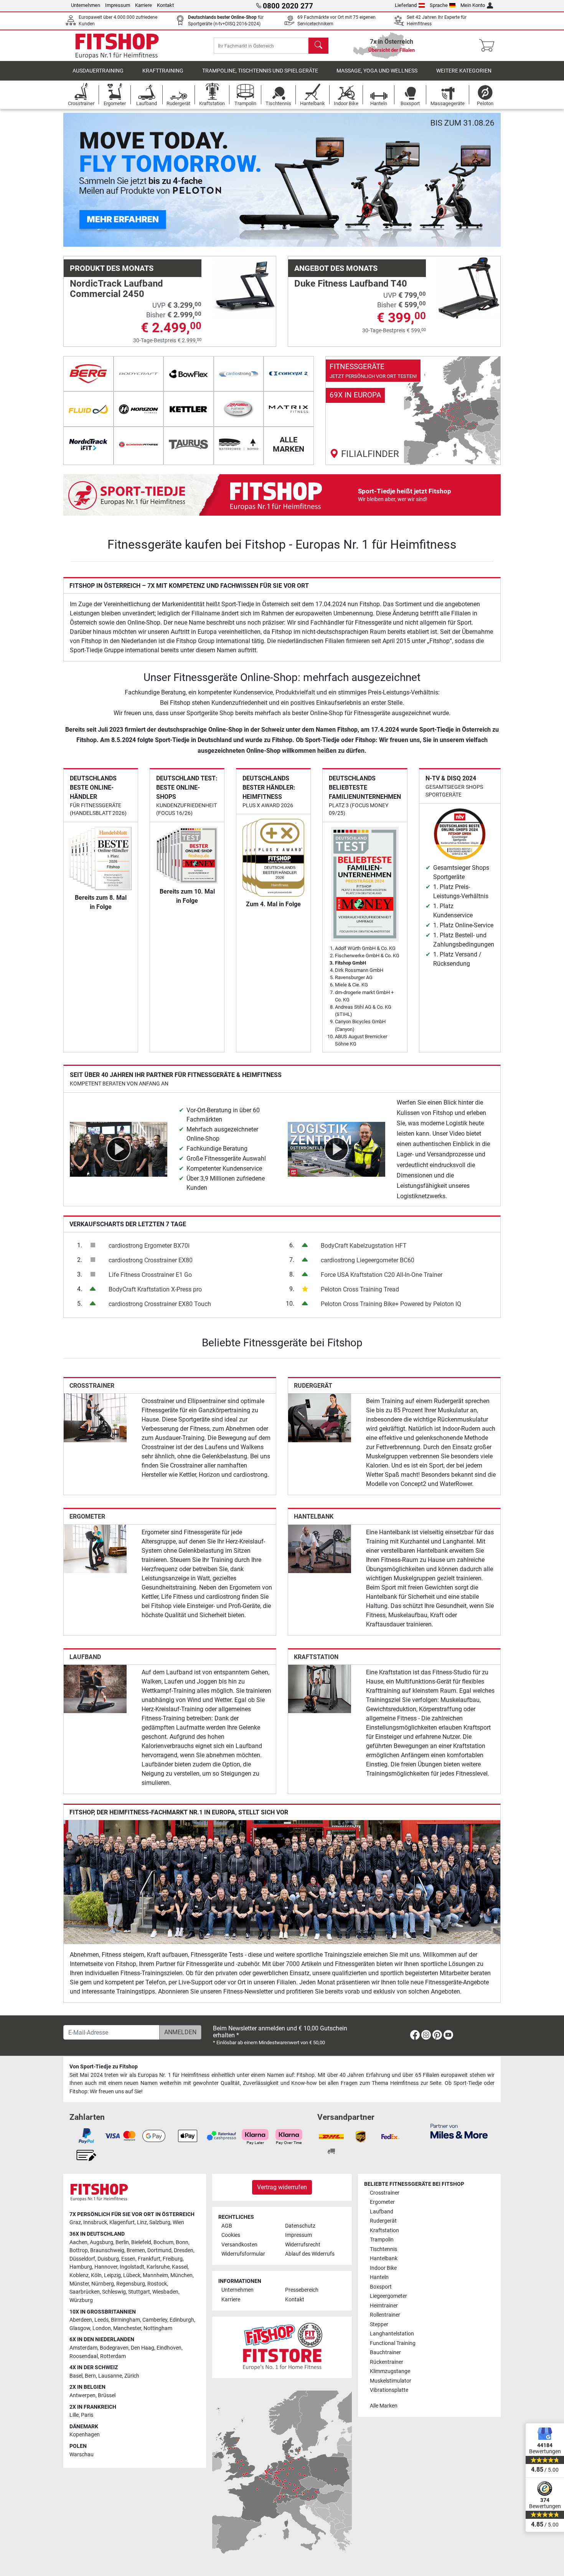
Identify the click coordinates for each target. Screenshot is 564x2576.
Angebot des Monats (336, 268)
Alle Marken (384, 2406)
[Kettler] (189, 409)
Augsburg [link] (101, 2242)
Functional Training (393, 2343)
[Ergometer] (95, 1548)
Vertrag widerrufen (282, 2187)
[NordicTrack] (88, 444)
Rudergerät (313, 1386)
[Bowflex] (189, 374)
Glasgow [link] (80, 2328)
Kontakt (165, 5)
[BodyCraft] (139, 374)
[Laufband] (95, 1688)
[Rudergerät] (320, 1417)
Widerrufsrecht (303, 2245)
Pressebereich (302, 2290)
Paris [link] (87, 2415)
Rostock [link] (157, 2284)
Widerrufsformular (243, 2254)
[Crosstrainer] (95, 1417)
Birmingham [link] (125, 2320)
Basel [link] (76, 2376)
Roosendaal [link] (84, 2356)
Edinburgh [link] (182, 2320)
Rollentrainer (385, 2315)
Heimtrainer (384, 2306)
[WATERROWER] (239, 444)
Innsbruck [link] (95, 2222)
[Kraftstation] (320, 1688)
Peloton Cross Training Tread (360, 1289)
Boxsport (381, 2287)
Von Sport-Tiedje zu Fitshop (104, 2067)
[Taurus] (189, 444)
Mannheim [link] (155, 2275)
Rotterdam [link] (113, 2356)
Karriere (143, 5)
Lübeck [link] (132, 2275)
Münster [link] (79, 2284)
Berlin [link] (122, 2242)
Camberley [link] (155, 2320)
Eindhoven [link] (169, 2348)
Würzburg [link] (81, 2300)
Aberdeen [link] (81, 2320)
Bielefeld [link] (141, 2242)
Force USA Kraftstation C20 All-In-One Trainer (382, 1275)
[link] (413, 411)
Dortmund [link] (159, 2250)
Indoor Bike (383, 2268)
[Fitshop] (117, 45)
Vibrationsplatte (389, 2390)
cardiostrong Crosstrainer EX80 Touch (160, 1304)
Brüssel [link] (107, 2395)
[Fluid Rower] (88, 409)
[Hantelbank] (320, 1548)
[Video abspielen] (119, 1149)
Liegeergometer (388, 2296)
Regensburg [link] (131, 2284)
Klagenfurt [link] (122, 2222)
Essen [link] (128, 2259)
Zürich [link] (132, 2376)
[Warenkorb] (489, 46)
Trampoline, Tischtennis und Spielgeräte (260, 71)
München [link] (181, 2275)
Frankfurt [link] (149, 2259)
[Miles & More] (459, 2131)
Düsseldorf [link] (82, 2259)
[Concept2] (289, 374)
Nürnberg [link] (103, 2284)
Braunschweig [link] (107, 2250)
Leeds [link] (101, 2320)
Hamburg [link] (81, 2267)
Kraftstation (316, 1657)
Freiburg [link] (173, 2259)
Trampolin (382, 2240)
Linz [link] (142, 2222)
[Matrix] (289, 409)
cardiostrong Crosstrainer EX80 (151, 1260)
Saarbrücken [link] (85, 2292)
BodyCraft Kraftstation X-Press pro (155, 1289)
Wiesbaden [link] (165, 2292)
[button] (85, 180)
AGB (227, 2226)
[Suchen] (318, 46)
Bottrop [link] (79, 2250)
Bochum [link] (163, 2242)
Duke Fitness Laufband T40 (351, 284)
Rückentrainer (387, 2362)
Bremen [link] (136, 2250)
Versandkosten (239, 2245)
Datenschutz (300, 2226)
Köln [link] (96, 2275)
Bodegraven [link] (114, 2348)
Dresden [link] (184, 2250)
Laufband (85, 1657)
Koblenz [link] (79, 2275)
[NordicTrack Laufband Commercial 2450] (244, 288)
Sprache (439, 5)
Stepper (379, 2325)
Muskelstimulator (391, 2381)
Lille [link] (74, 2415)
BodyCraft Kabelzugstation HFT (364, 1246)
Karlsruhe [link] (158, 2267)
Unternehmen (86, 5)
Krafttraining (163, 71)
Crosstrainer (92, 1386)
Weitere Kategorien (464, 71)
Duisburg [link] (108, 2259)
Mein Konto (473, 5)
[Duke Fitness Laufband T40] (469, 288)
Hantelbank (314, 1516)
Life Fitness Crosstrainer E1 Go (150, 1275)
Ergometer (87, 1516)
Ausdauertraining (98, 71)
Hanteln (379, 2277)
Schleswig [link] (114, 2292)
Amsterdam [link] (83, 2348)
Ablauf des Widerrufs (310, 2254)
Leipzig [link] (112, 2275)
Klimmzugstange (390, 2371)
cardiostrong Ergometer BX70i (149, 1246)
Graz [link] (75, 2222)
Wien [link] (178, 2222)
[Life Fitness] (239, 409)
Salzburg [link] (160, 2222)
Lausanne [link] (110, 2376)
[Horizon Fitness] (139, 409)
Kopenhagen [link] (85, 2435)
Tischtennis (383, 2249)
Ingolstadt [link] (132, 2267)
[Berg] (88, 374)
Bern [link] (90, 2376)
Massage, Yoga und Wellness (377, 71)
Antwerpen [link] (82, 2395)
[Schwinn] (139, 444)
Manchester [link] (127, 2328)
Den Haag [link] (143, 2348)
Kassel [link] (180, 2267)
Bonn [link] (182, 2242)
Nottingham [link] (158, 2328)
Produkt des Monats (112, 268)
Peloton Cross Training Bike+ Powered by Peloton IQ (391, 1304)
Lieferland (406, 5)
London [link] (102, 2328)
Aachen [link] (78, 2242)
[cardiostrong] (239, 374)
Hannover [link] (106, 2267)
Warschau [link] (82, 2455)
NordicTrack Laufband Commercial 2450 (116, 289)
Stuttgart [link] (139, 2292)
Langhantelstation (392, 2334)
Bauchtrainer (385, 2353)
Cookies (231, 2235)
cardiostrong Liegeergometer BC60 (368, 1260)
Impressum (118, 5)
